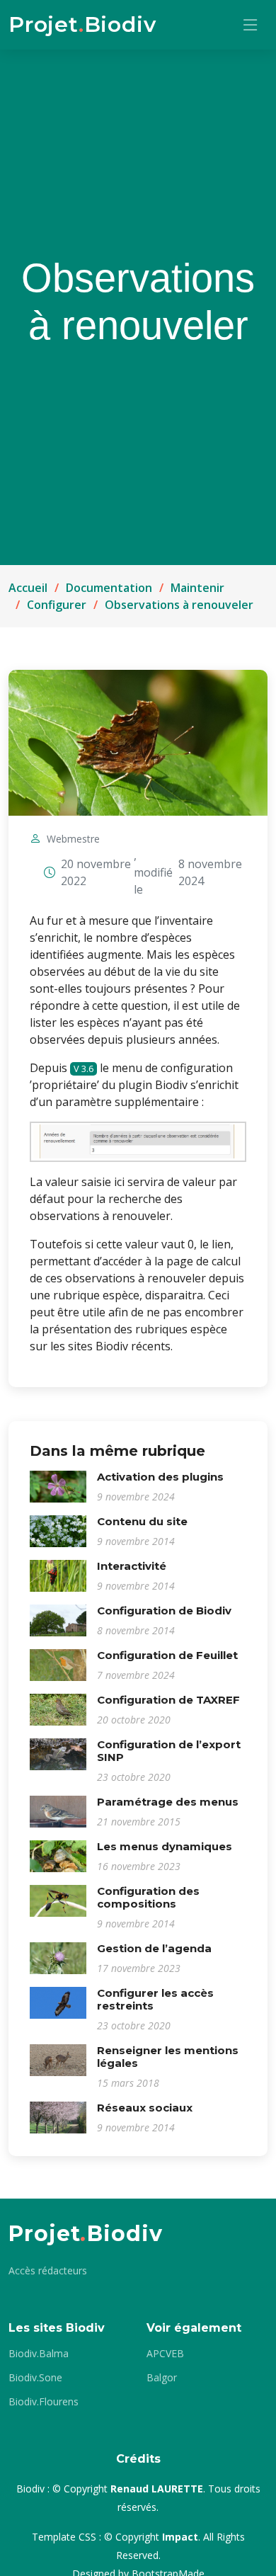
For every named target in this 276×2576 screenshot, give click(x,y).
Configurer (57, 605)
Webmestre (73, 839)
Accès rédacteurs (48, 2271)
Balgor (162, 2378)
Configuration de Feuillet (167, 1655)
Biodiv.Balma (39, 2354)
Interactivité (132, 1566)
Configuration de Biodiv (164, 1611)
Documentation (109, 588)
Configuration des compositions (148, 1897)
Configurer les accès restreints (155, 1999)
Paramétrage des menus (168, 1802)
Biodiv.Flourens (44, 2402)
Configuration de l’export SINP (169, 1751)
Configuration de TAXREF (168, 1700)
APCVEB (165, 2354)
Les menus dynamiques (165, 1846)
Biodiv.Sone (35, 2378)
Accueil (28, 588)
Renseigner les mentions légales (168, 2057)
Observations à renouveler (179, 605)
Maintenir (197, 588)
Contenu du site (142, 1521)
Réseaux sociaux (145, 2108)
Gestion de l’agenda (154, 1948)
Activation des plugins (160, 1477)
